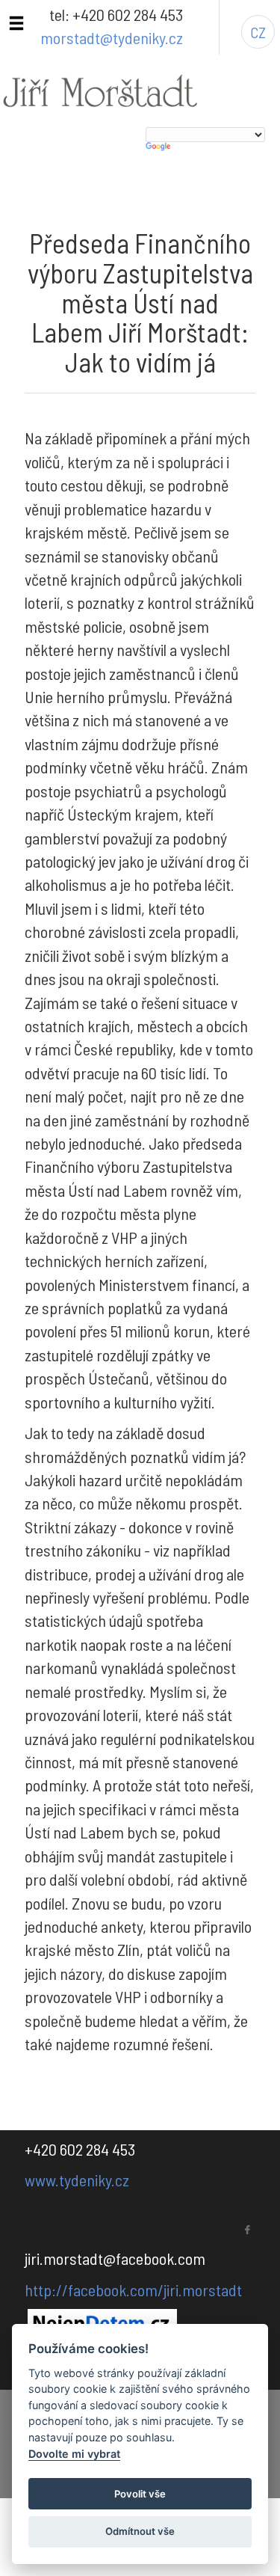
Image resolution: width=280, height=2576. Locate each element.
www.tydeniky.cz (77, 2180)
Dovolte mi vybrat (74, 2454)
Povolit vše (140, 2494)
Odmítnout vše (140, 2531)
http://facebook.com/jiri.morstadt (133, 2290)
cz (258, 32)
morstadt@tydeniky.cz (112, 37)
